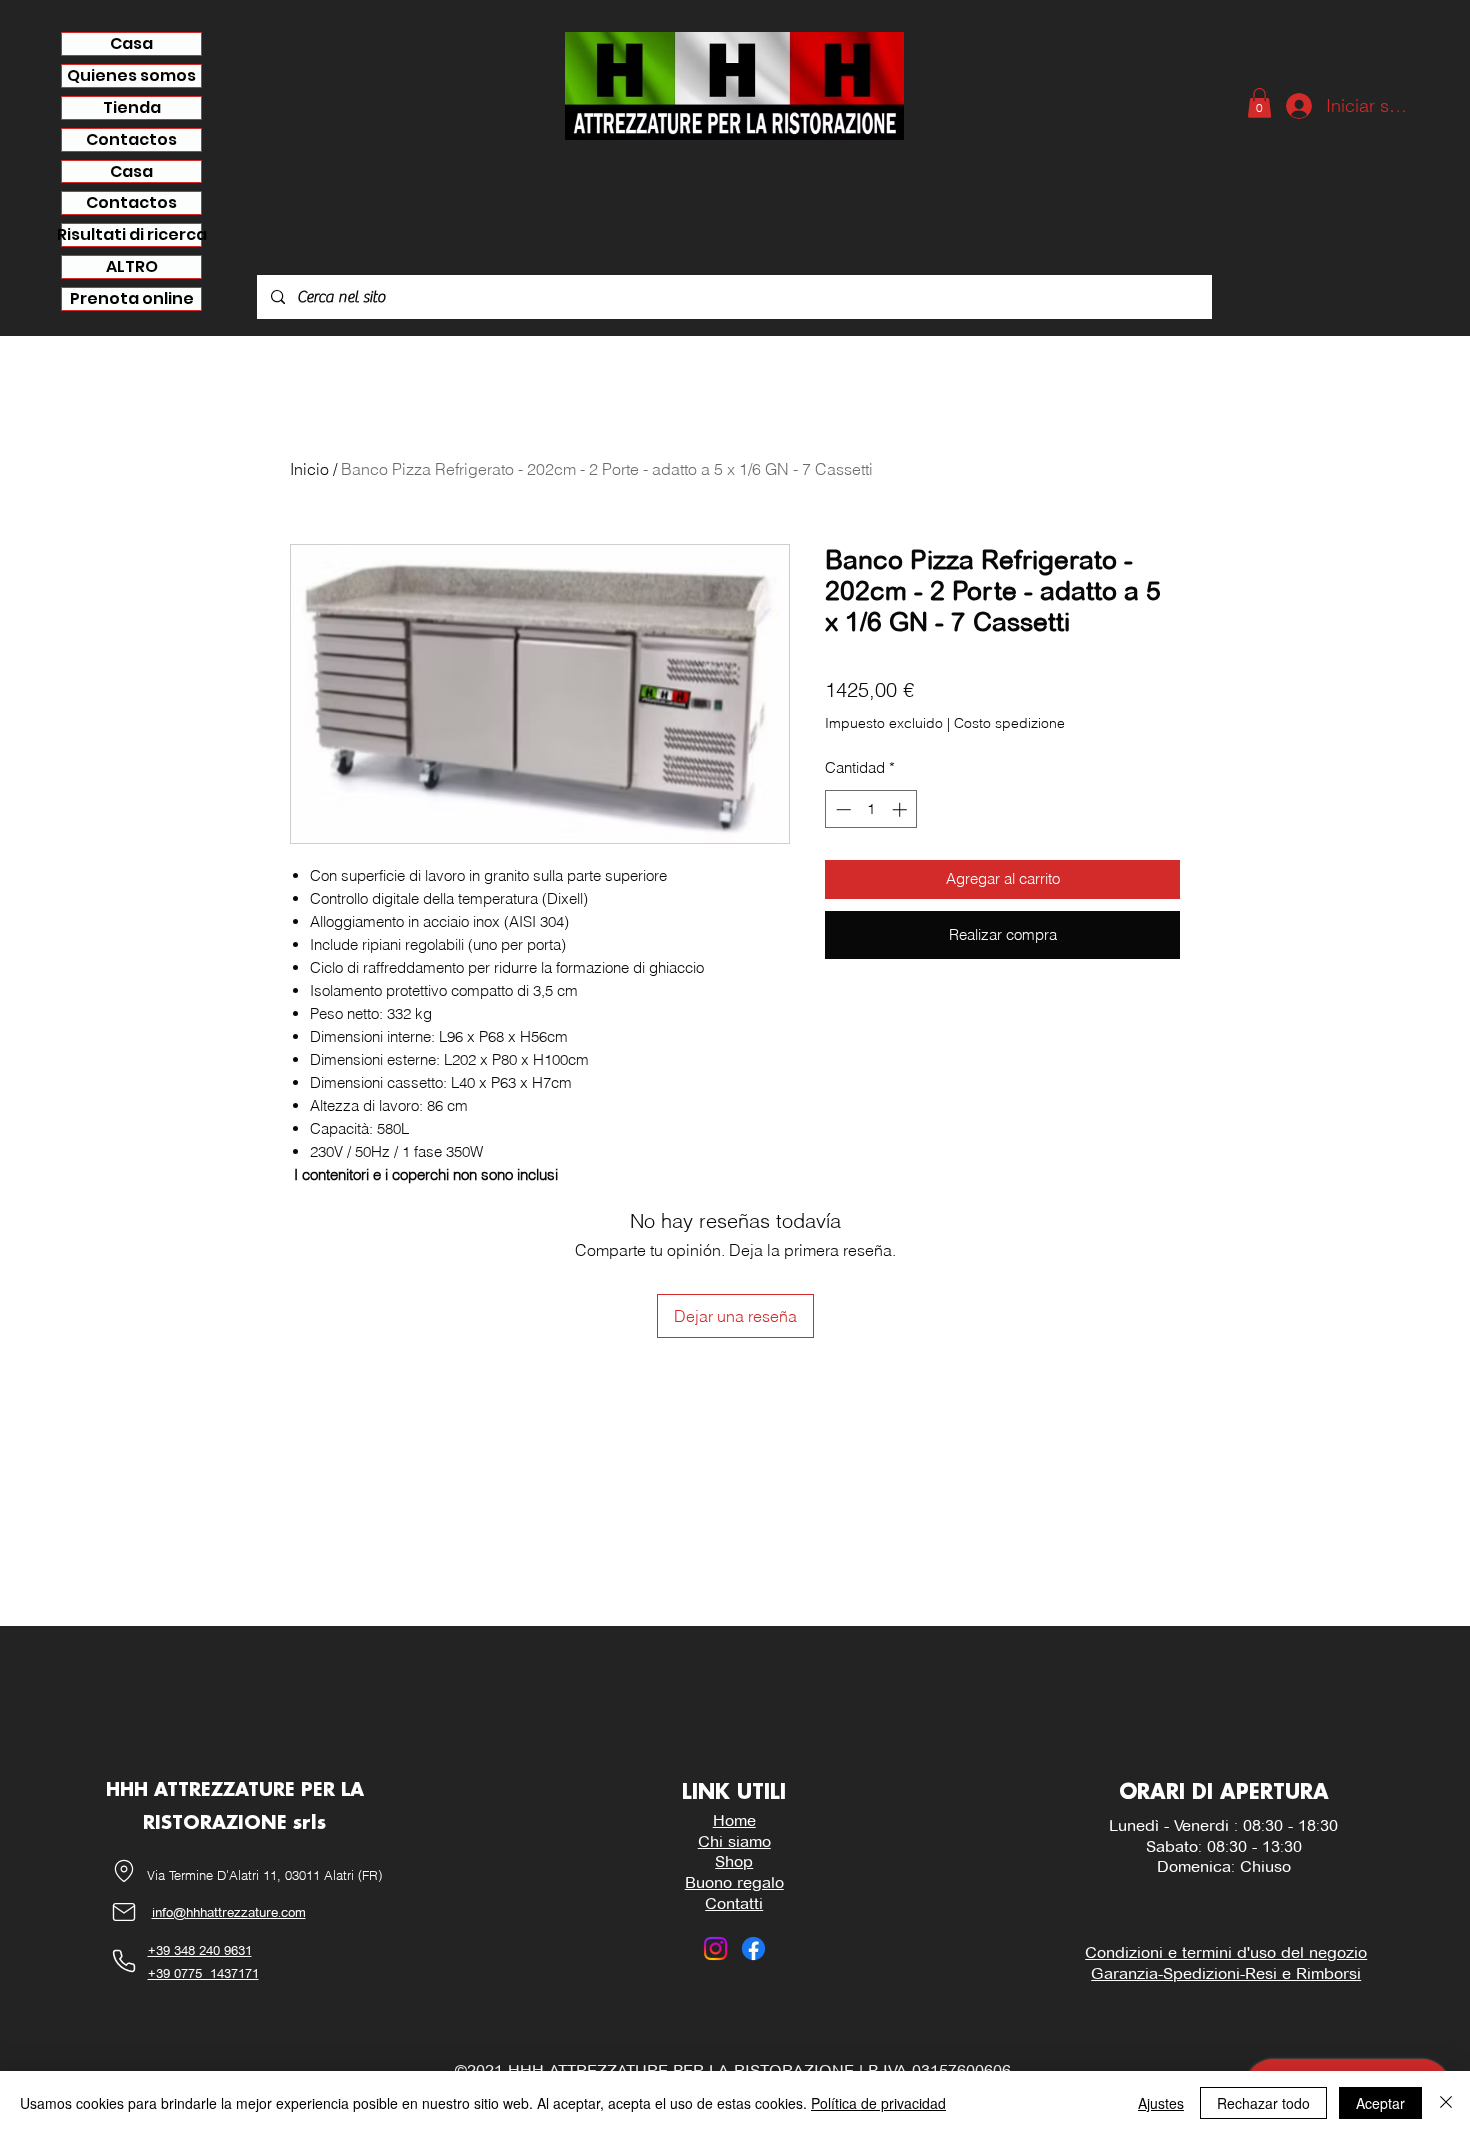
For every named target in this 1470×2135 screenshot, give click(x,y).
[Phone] (124, 1961)
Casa (131, 44)
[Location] (124, 1871)
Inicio (309, 469)
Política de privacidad (878, 2103)
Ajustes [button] (1161, 2103)
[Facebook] (753, 1948)
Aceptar (1380, 2103)
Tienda (132, 108)
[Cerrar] (1446, 2103)
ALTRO (132, 267)
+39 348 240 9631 (200, 1950)
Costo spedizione (1009, 723)
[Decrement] (841, 809)
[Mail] (124, 1912)
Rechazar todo (1263, 2103)
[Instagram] (715, 1948)
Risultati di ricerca (131, 235)
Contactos (131, 140)
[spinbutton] (871, 809)
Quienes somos (131, 76)
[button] (1259, 103)
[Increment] (901, 809)
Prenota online (132, 299)
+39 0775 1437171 (203, 1973)
